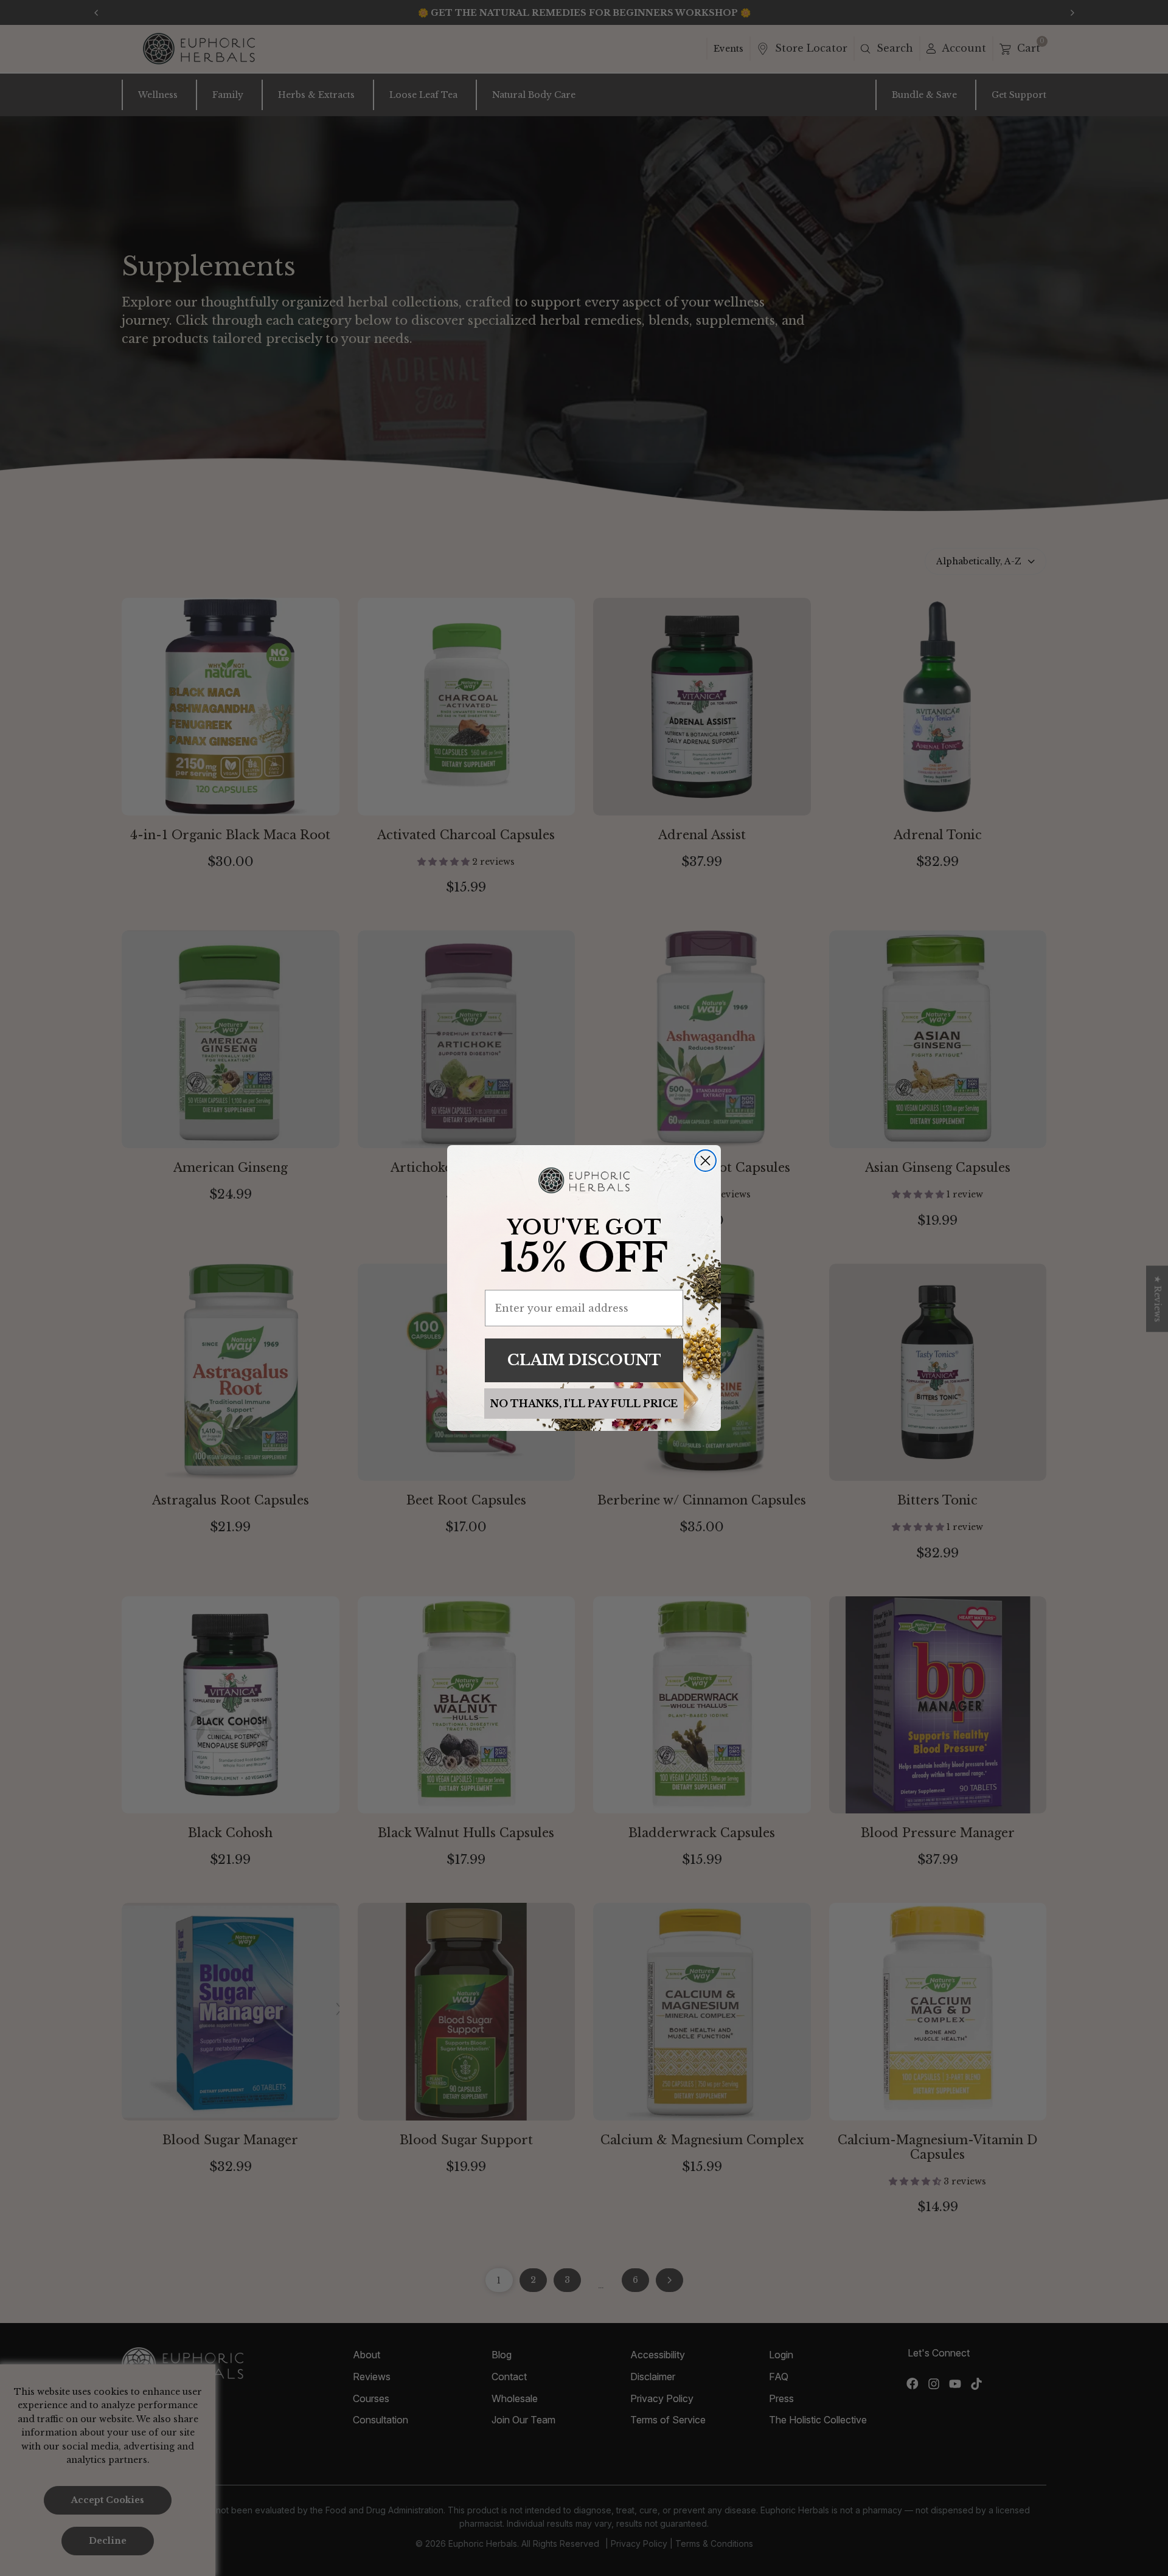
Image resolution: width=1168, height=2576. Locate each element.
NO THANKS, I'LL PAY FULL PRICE (584, 1404)
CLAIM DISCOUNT (584, 1360)
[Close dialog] (705, 1161)
